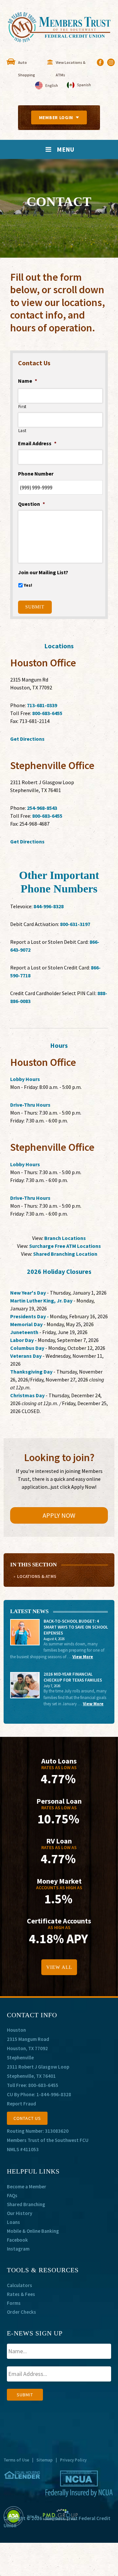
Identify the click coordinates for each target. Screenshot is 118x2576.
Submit (35, 607)
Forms (14, 2303)
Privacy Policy (73, 2460)
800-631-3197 (75, 924)
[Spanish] (79, 86)
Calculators (20, 2285)
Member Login (56, 117)
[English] (47, 86)
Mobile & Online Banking (33, 2231)
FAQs (12, 2195)
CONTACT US (27, 2118)
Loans (13, 2222)
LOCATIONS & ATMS (37, 1576)
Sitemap (45, 2460)
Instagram (18, 2249)
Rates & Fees (21, 2294)
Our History (20, 2213)
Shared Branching (26, 2204)
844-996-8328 (49, 906)
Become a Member (27, 2187)
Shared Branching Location (65, 1254)
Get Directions (27, 739)
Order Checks (21, 2312)
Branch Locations (65, 1238)
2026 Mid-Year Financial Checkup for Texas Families (73, 1677)
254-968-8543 (42, 808)
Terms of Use (16, 2460)
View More (83, 1657)
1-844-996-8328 (54, 2094)
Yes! (28, 585)
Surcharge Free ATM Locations (65, 1246)
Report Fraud (21, 2104)
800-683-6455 (47, 713)
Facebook (17, 2240)
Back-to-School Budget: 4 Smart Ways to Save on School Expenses (76, 1627)
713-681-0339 (42, 705)
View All (59, 1967)
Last (22, 431)
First (22, 407)
